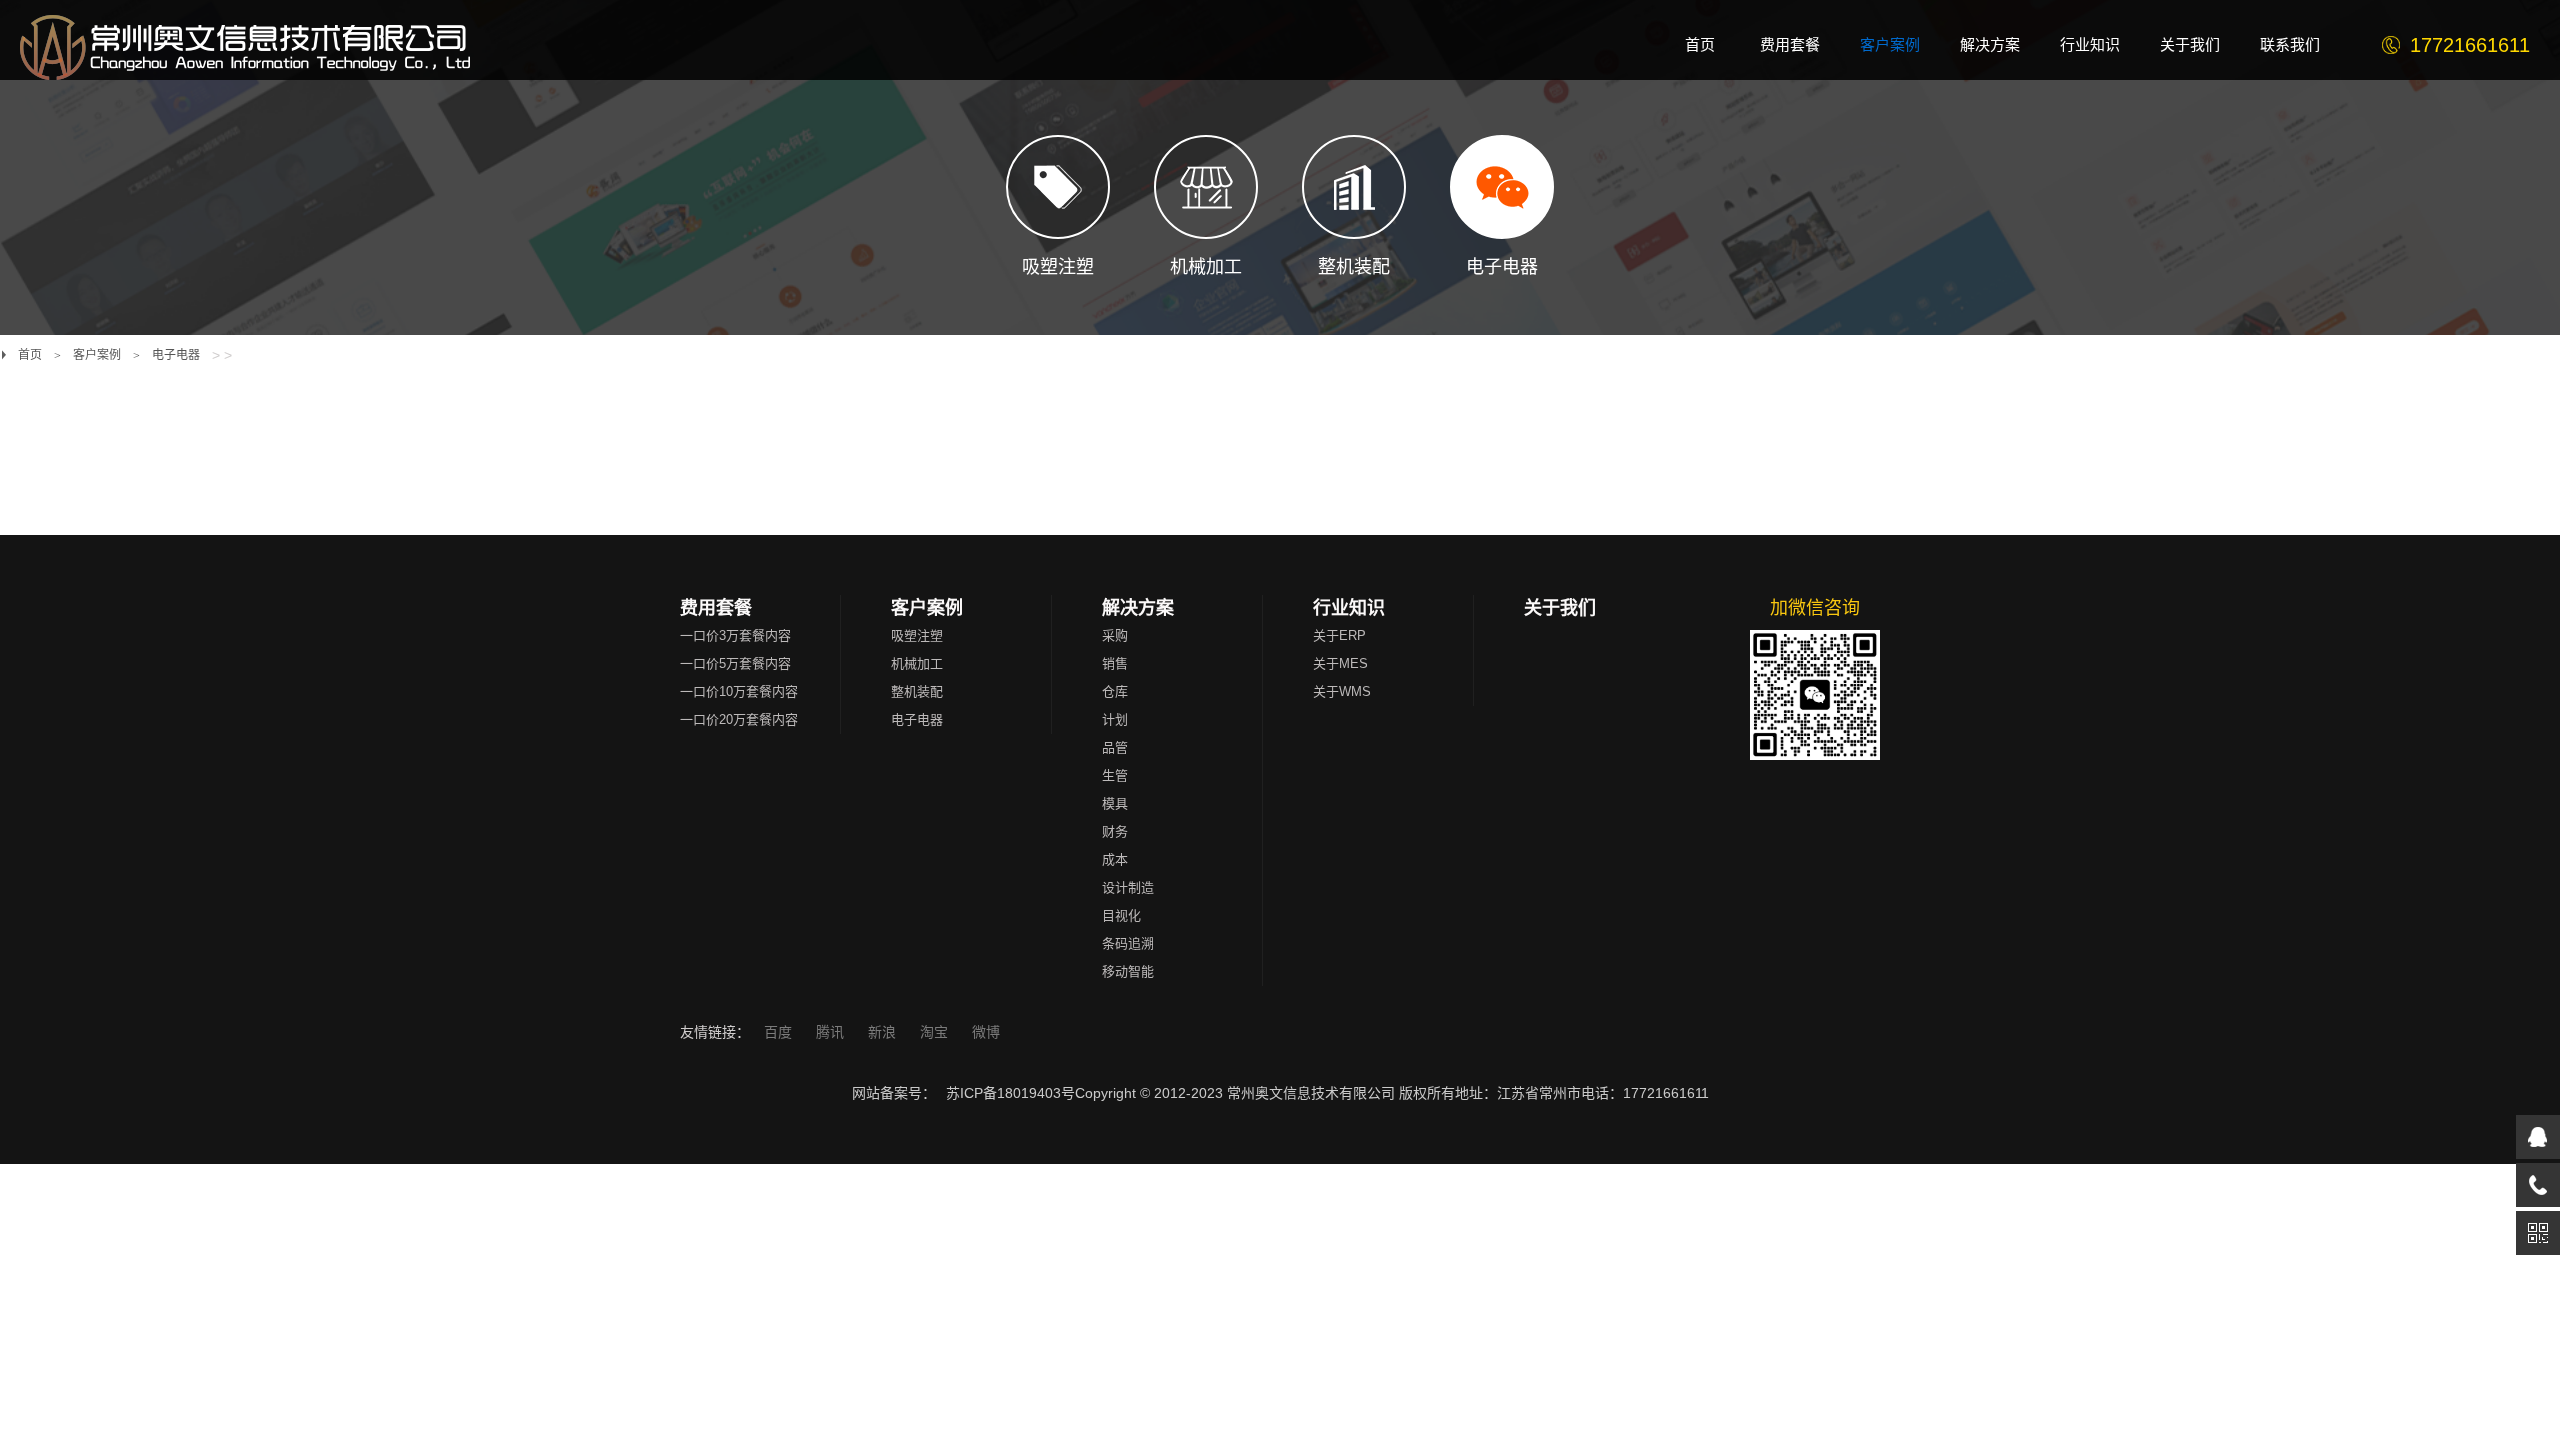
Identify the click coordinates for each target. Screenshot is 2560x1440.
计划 (1115, 719)
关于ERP (1339, 635)
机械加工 (917, 663)
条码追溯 (1128, 943)
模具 (1115, 803)
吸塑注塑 (917, 635)
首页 (30, 355)
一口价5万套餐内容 (735, 663)
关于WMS (1342, 691)
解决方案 (1138, 608)
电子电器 (176, 355)
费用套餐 (716, 608)
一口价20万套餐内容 (739, 719)
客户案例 (97, 355)
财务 (1115, 831)
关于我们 (1560, 608)
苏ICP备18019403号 (1010, 1093)
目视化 (1121, 915)
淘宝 (936, 1032)
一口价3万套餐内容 (735, 635)
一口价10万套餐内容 (739, 691)
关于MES (1340, 663)
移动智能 (1128, 971)
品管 (1115, 747)
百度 (780, 1032)
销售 (1115, 663)
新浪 (884, 1032)
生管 (1115, 775)
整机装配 (917, 691)
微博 (986, 1032)
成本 (1115, 859)
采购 (1115, 635)
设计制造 (1128, 887)
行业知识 (1349, 608)
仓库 (1115, 691)
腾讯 (832, 1032)
